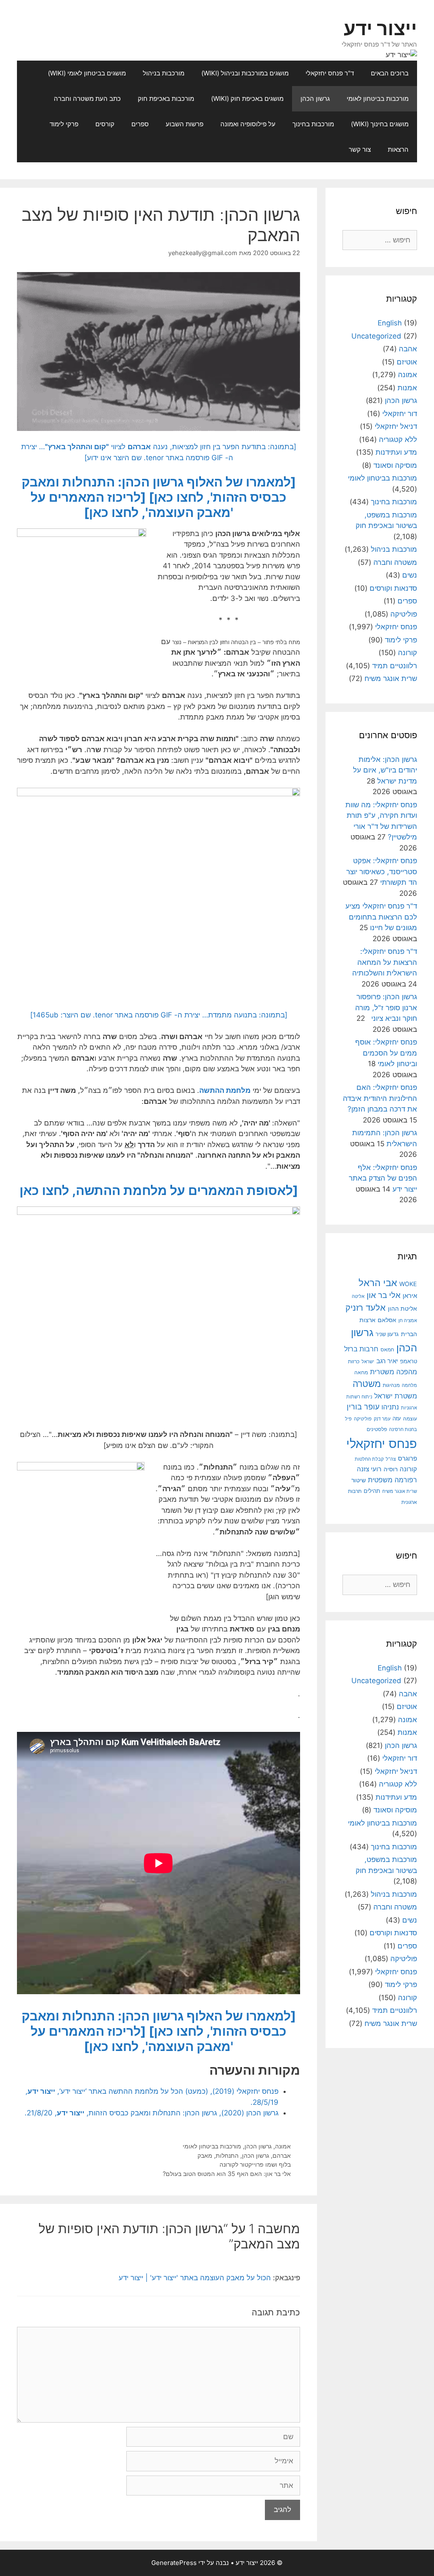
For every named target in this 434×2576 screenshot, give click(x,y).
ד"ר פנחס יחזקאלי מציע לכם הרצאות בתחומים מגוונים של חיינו (381, 917)
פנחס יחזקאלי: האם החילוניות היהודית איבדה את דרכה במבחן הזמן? (380, 1098)
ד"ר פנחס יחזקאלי (330, 73)
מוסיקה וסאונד (395, 465)
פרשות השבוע (185, 124)
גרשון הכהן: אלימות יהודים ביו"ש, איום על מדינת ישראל (385, 770)
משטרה (367, 1384)
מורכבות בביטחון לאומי (378, 99)
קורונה (408, 653)
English (390, 323)
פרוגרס (408, 1459)
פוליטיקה (404, 614)
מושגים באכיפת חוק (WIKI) (247, 99)
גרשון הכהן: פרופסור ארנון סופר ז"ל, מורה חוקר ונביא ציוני (386, 1007)
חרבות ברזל (361, 1349)
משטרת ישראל (396, 1396)
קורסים (105, 124)
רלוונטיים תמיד (395, 666)
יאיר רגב (387, 1361)
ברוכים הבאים (390, 73)
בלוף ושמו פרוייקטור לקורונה (255, 2164)
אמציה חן (408, 1320)
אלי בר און (384, 1295)
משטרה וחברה (395, 562)
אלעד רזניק (366, 1307)
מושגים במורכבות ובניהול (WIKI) (245, 73)
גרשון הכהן (315, 99)
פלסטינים (377, 1429)
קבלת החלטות (369, 1459)
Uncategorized (376, 336)
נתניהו (390, 1407)
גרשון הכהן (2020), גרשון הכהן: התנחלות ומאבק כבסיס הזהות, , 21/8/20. (152, 2113)
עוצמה (410, 1419)
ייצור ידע (380, 28)
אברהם (282, 2155)
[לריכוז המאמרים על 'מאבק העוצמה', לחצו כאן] (132, 505)
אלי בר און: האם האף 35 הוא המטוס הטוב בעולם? (227, 2174)
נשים (410, 575)
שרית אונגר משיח (391, 678)
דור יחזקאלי (400, 414)
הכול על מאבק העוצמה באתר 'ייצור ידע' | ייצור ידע (195, 2278)
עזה (397, 1419)
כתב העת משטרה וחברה (87, 99)
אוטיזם (407, 362)
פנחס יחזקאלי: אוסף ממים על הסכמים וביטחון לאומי (386, 1053)
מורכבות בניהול (164, 73)
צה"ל (391, 1459)
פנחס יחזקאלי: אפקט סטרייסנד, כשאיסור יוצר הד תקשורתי (382, 871)
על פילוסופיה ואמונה (248, 124)
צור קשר (360, 149)
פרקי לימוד (64, 124)
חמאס (387, 1350)
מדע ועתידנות (396, 452)
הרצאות (398, 149)
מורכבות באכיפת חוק (166, 99)
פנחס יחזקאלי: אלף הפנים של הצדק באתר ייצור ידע (383, 1178)
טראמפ (409, 1361)
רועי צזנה (369, 1469)
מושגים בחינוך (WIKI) (380, 124)
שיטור (359, 1480)
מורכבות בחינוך (313, 124)
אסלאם (387, 1320)
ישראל (368, 1362)
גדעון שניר (387, 1334)
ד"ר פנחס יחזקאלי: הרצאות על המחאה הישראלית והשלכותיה (385, 962)
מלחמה (409, 1385)
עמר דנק (382, 1419)
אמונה (283, 2146)
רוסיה (391, 1469)
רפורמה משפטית (392, 1480)
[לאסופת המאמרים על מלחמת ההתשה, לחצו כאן (159, 1190)
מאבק (205, 2155)
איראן (410, 1296)
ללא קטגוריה (398, 439)
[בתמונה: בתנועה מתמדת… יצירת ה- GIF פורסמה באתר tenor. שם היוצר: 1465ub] (159, 1015)
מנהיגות (391, 1385)
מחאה (361, 1373)
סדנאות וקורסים (393, 588)
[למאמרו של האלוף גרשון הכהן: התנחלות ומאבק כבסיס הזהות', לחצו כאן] (159, 489)
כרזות (354, 1362)
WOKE (408, 1284)
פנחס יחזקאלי (396, 627)
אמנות (407, 388)
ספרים (140, 124)
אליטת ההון (402, 1308)
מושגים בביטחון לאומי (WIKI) (87, 73)
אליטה (358, 1296)
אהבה (408, 349)
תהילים (372, 1491)
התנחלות (227, 2155)
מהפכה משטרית (394, 1372)
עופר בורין (363, 1407)
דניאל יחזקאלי (396, 426)
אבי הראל (378, 1282)
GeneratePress (174, 2563)
